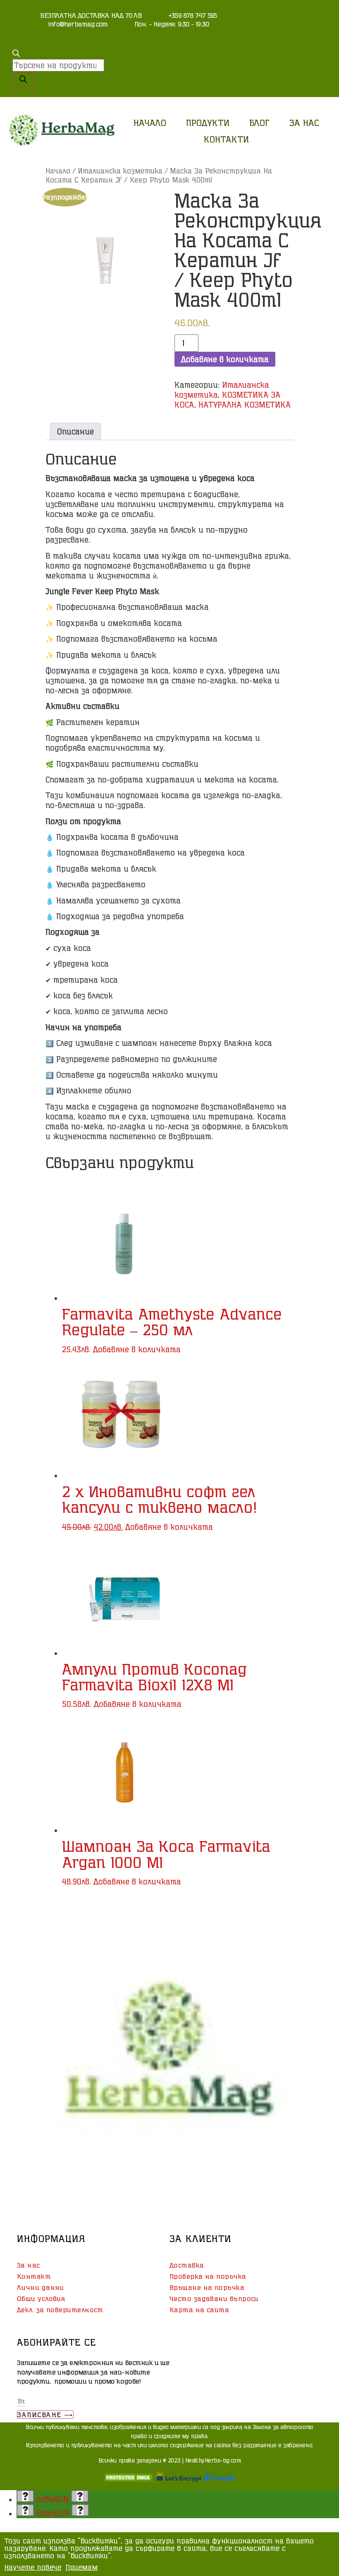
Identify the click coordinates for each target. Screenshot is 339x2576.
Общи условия (41, 2299)
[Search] (23, 80)
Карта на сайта (199, 2310)
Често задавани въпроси (214, 2299)
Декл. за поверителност (60, 2310)
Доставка (187, 2265)
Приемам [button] (81, 2567)
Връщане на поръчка (207, 2287)
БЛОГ (259, 123)
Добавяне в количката (225, 359)
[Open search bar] (16, 54)
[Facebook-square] (316, 19)
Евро (53, 2513)
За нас (304, 123)
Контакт (34, 2276)
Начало (150, 123)
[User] (270, 19)
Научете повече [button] (33, 2567)
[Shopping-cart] (293, 19)
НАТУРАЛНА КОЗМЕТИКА (245, 405)
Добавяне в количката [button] (137, 1349)
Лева (53, 2499)
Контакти (226, 139)
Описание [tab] (75, 431)
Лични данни (41, 2287)
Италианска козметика (120, 171)
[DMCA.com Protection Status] (129, 2479)
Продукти (208, 123)
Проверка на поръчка (208, 2276)
